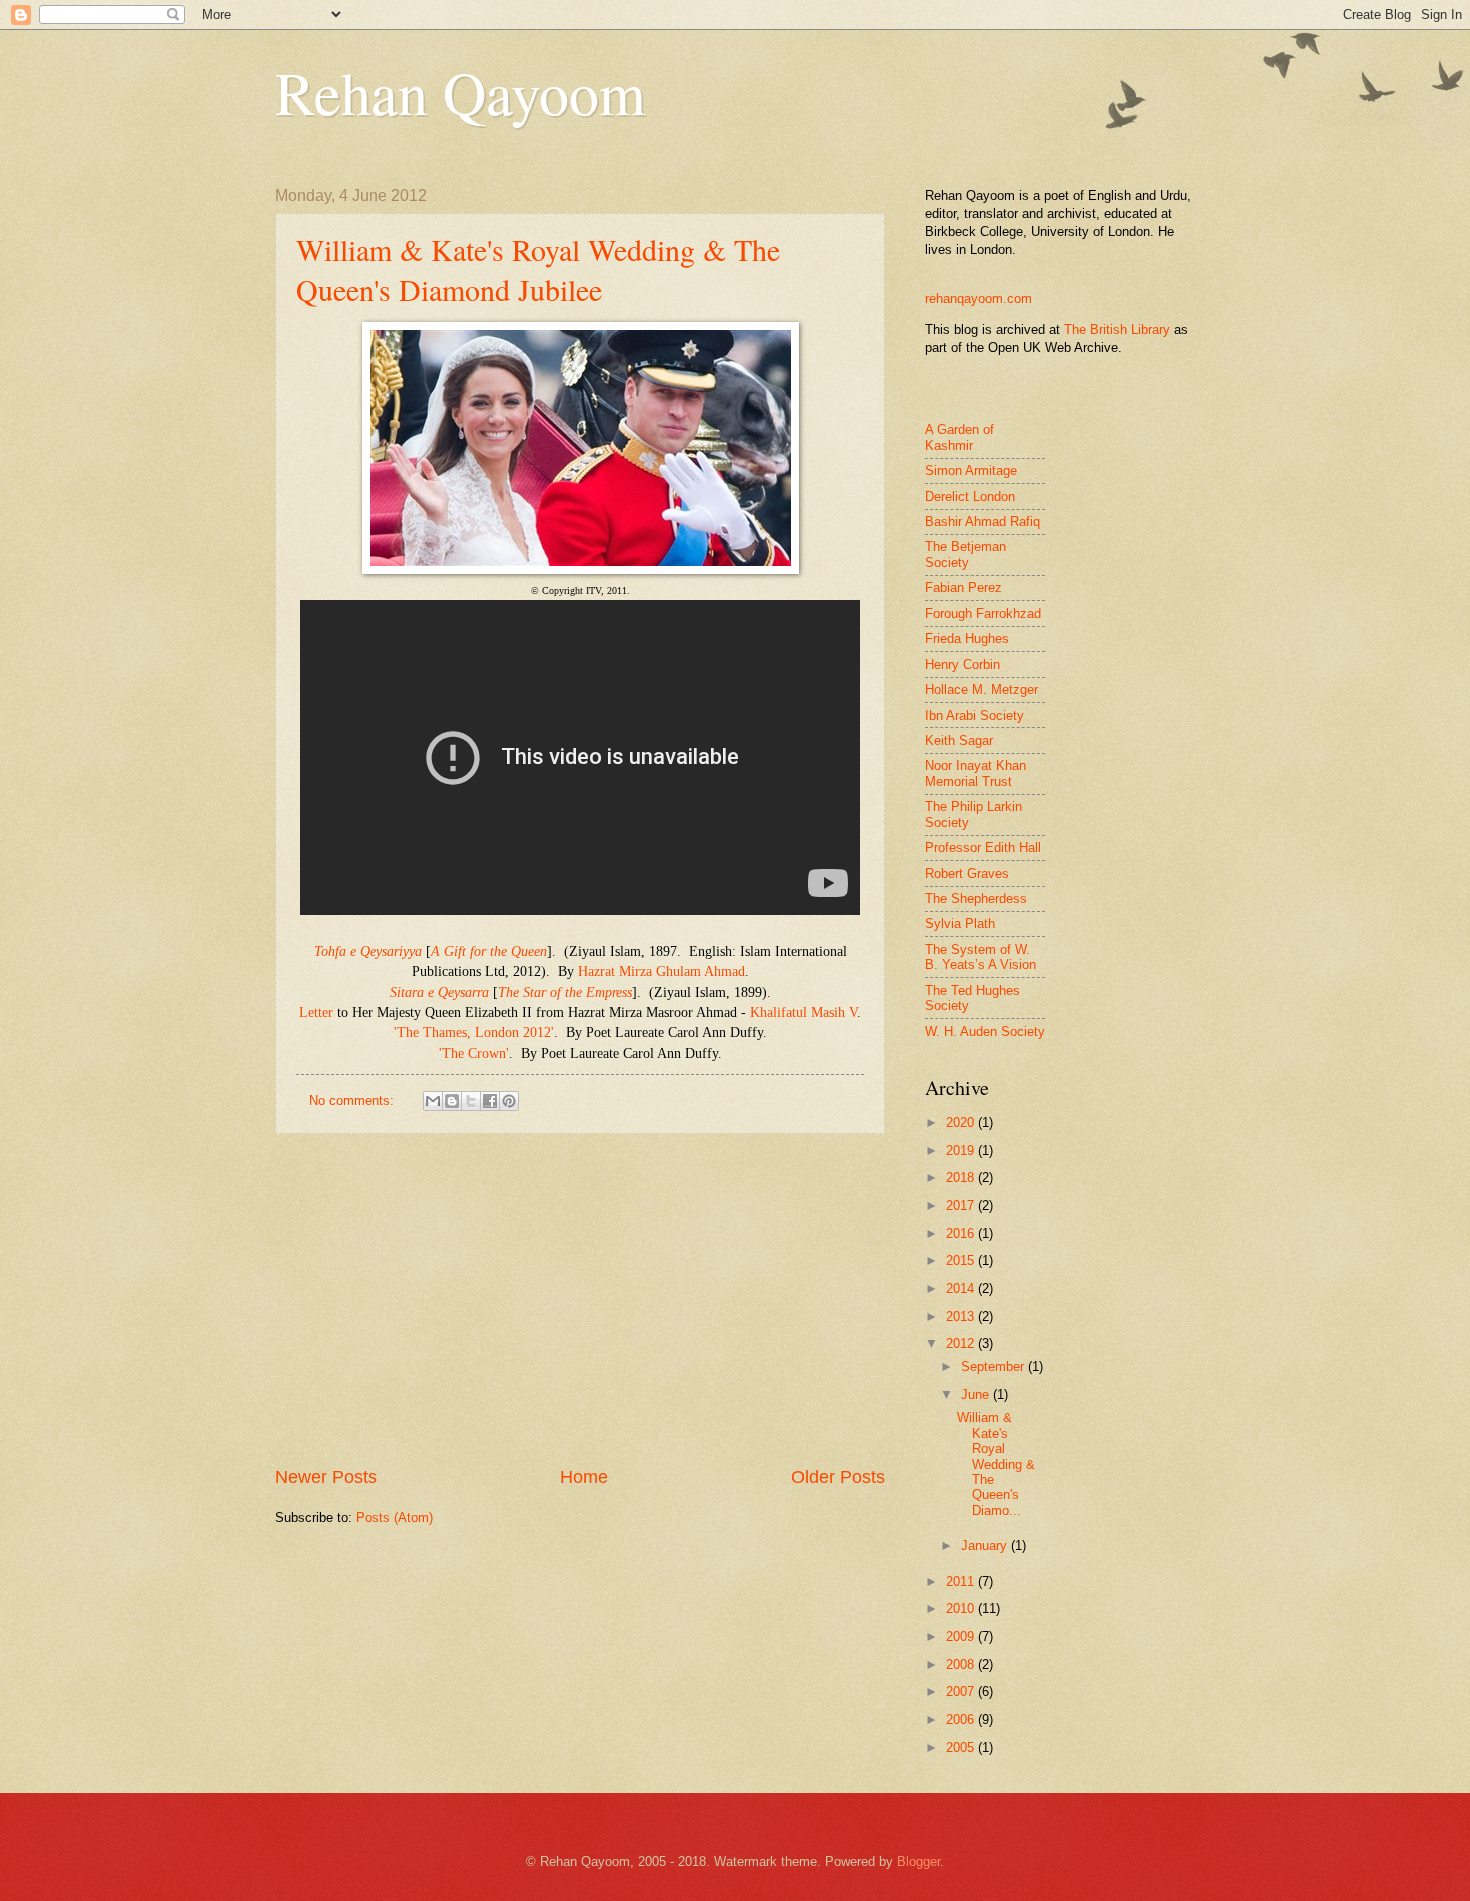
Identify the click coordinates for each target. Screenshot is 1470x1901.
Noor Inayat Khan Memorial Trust (975, 773)
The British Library (1117, 329)
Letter (316, 1012)
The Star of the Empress (565, 992)
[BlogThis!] (452, 1101)
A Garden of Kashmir (959, 437)
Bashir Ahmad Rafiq (982, 521)
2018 (962, 1177)
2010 (962, 1608)
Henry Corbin (962, 664)
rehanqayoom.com (978, 298)
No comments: (353, 1100)
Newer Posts (326, 1477)
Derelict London (970, 496)
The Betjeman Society (965, 554)
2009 (962, 1636)
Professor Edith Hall (983, 847)
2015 (962, 1260)
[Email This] (433, 1101)
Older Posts (838, 1477)
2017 (962, 1205)
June (977, 1394)
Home (584, 1477)
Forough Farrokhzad (983, 613)
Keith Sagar (959, 740)
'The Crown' (474, 1053)
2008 (962, 1664)
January (986, 1545)
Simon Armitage (971, 470)
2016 (962, 1233)
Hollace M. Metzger (981, 689)
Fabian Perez (963, 587)
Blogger (918, 1861)
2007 (962, 1691)
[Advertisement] (580, 1300)
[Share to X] (471, 1101)
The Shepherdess (976, 898)
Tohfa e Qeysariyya (368, 951)
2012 (962, 1343)
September (994, 1366)
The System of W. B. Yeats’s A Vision (980, 957)
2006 (962, 1719)
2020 (962, 1122)
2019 (962, 1150)
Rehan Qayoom (460, 92)
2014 (962, 1288)
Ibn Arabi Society (974, 715)
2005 (962, 1747)
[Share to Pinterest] (509, 1101)
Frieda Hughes (967, 638)
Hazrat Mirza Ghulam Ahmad (661, 971)
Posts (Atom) (394, 1517)
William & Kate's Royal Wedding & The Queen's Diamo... (996, 1464)
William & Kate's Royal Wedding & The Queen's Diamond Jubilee (538, 269)
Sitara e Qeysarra (439, 992)
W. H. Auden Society (985, 1031)
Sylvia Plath (960, 923)
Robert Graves (967, 873)
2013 (962, 1316)
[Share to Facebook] (490, 1101)
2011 (962, 1581)
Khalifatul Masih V (803, 1012)
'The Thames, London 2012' (474, 1032)
